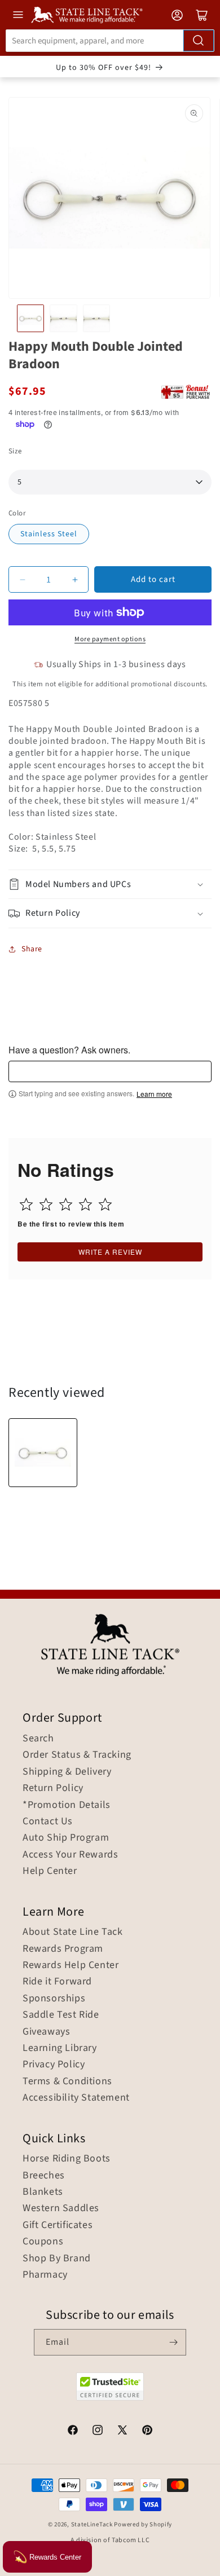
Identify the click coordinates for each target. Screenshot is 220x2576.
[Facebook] (73, 2432)
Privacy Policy (54, 2065)
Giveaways (46, 2032)
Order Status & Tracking (77, 1755)
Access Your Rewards (70, 1855)
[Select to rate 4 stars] (85, 1204)
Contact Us (48, 1821)
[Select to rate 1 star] (26, 1204)
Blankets (43, 2192)
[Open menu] (18, 15)
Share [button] (32, 949)
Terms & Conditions (67, 2081)
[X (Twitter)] (122, 2432)
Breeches (44, 2176)
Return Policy (53, 1788)
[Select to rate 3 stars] (66, 1204)
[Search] (199, 41)
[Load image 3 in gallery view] (96, 318)
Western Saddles (61, 2208)
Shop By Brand (57, 2259)
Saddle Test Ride (61, 2015)
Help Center (50, 1871)
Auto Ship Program (66, 1838)
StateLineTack (92, 2524)
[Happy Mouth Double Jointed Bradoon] (43, 1453)
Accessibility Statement (76, 2098)
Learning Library (60, 2048)
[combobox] (110, 41)
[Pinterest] (147, 2432)
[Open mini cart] (202, 15)
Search (38, 1739)
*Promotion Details (67, 1805)
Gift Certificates (58, 2225)
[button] (110, 885)
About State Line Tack (73, 1932)
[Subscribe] (173, 2342)
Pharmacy (45, 2275)
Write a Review (110, 1252)
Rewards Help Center (71, 1965)
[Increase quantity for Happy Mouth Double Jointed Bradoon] (75, 579)
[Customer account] (177, 15)
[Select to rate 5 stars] (105, 1204)
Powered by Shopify (143, 2524)
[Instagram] (98, 2432)
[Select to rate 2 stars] (46, 1204)
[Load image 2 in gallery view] (63, 318)
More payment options (110, 639)
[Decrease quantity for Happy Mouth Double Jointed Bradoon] (22, 579)
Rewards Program (63, 1949)
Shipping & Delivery (67, 1772)
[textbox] (110, 1071)
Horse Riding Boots (67, 2159)
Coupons (43, 2242)
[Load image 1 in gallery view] (30, 318)
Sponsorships (54, 1999)
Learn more (154, 1094)
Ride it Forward (57, 1982)
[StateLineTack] (87, 15)
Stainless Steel (49, 534)
